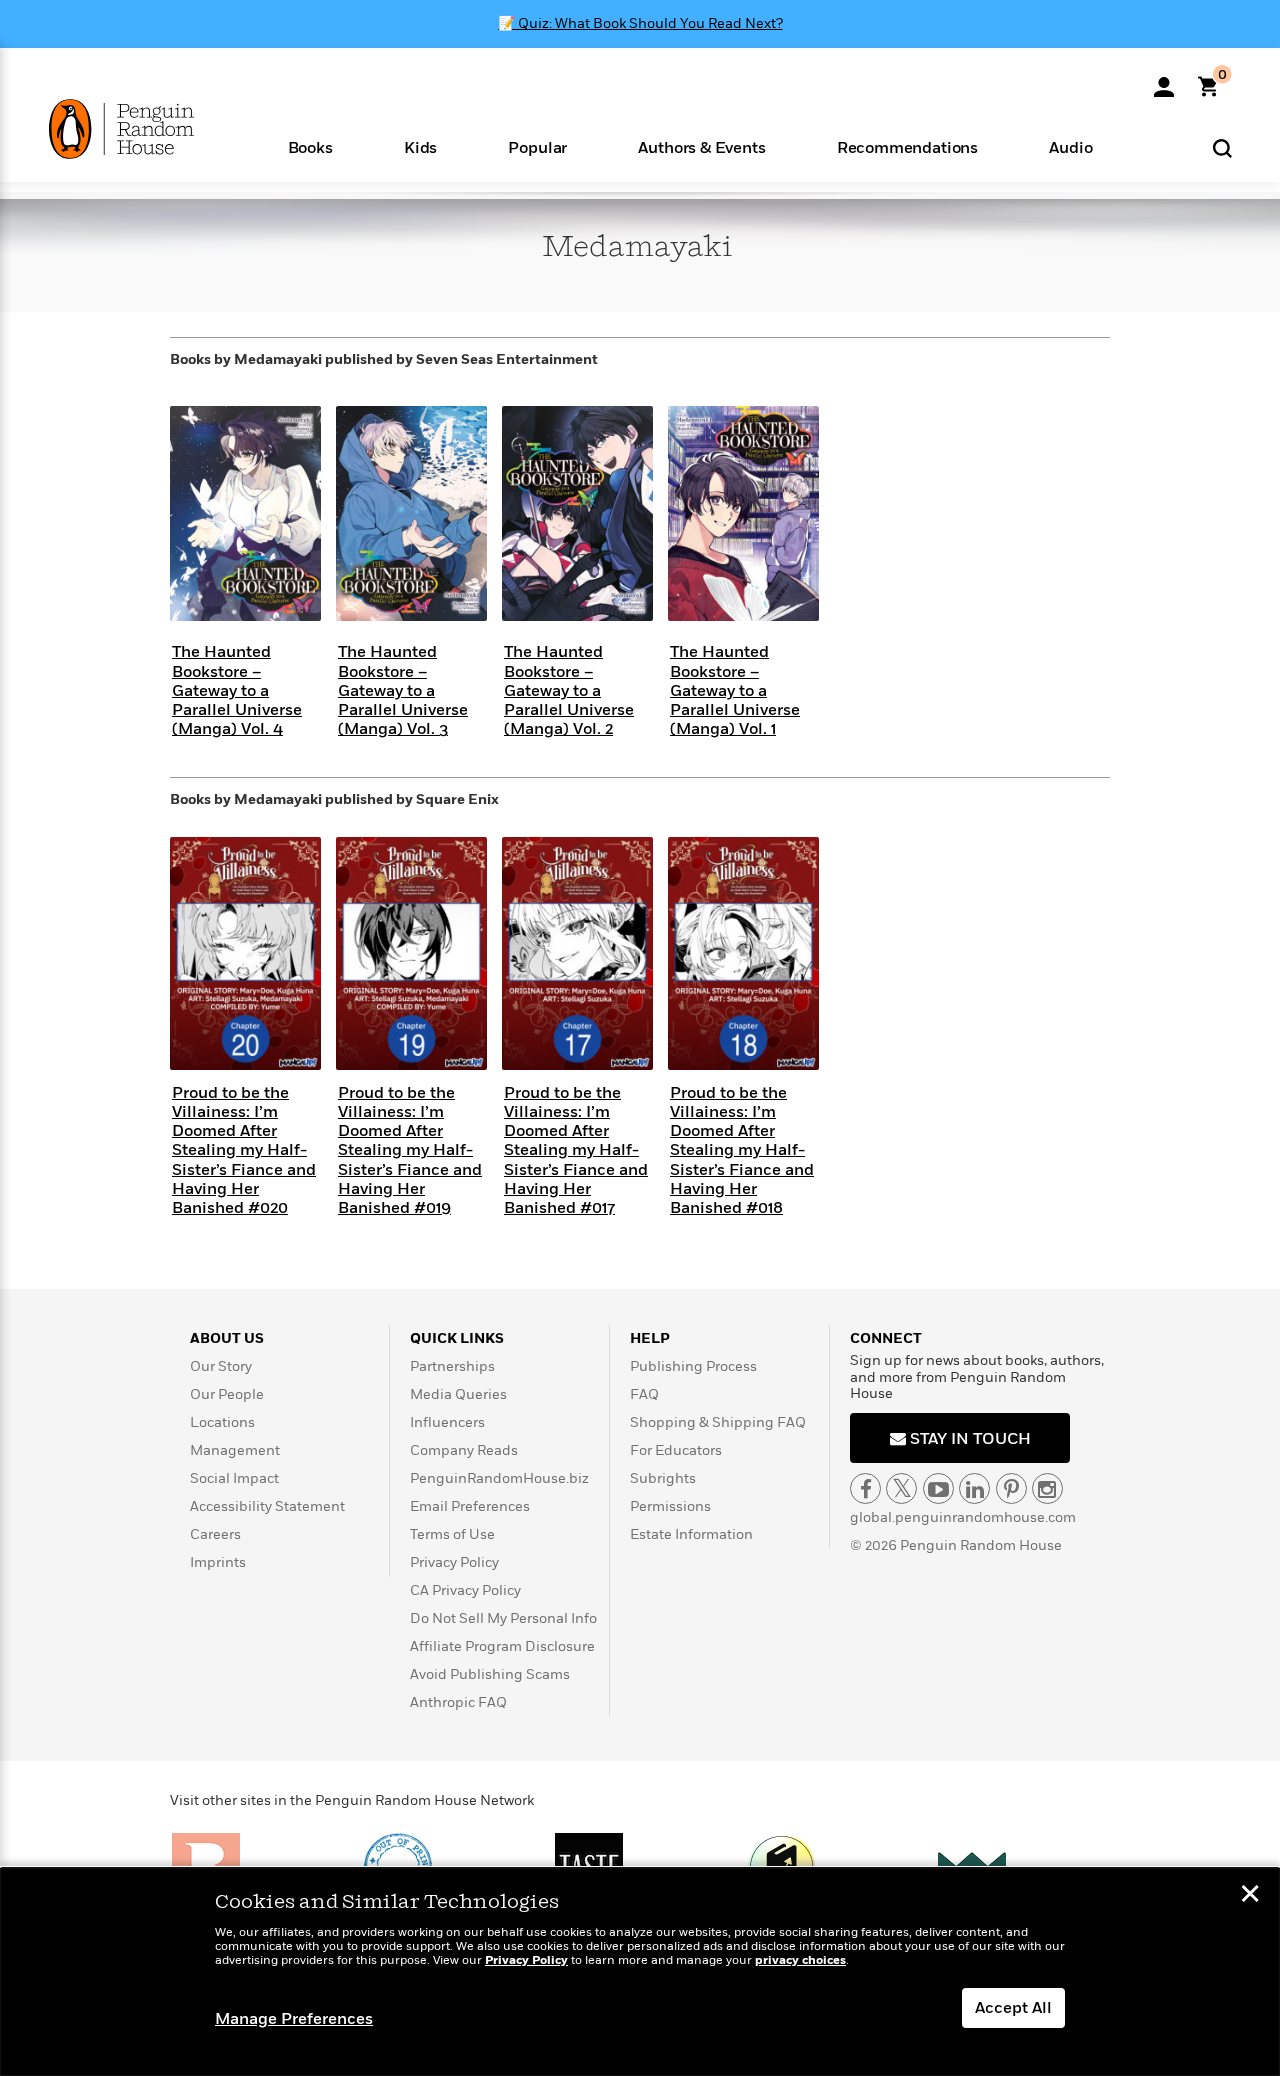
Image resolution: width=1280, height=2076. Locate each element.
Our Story (221, 1366)
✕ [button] (1250, 1896)
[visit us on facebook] (865, 1488)
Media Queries (458, 1394)
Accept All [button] (1013, 2008)
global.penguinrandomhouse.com (963, 1517)
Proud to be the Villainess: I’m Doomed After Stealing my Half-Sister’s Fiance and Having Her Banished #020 (244, 1150)
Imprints (218, 1562)
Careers (215, 1534)
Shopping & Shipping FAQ (718, 1422)
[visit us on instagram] (1047, 1488)
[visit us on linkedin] (974, 1488)
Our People (227, 1394)
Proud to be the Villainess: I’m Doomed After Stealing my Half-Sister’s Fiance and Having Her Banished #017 (576, 1150)
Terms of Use (452, 1534)
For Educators (676, 1450)
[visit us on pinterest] (1011, 1488)
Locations (222, 1422)
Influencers (447, 1422)
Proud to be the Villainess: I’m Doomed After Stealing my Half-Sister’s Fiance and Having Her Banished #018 (742, 1150)
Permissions (670, 1506)
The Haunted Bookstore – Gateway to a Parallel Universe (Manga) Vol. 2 (569, 690)
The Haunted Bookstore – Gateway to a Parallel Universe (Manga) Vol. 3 (403, 690)
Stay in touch (968, 1439)
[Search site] (1222, 147)
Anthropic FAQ (458, 1702)
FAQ (644, 1394)
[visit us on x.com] (901, 1488)
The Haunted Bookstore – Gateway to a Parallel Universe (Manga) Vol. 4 (237, 690)
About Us (227, 1338)
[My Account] (1164, 80)
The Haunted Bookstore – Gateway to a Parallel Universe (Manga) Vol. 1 (735, 690)
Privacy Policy (454, 1562)
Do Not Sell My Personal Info (503, 1618)
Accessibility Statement (267, 1506)
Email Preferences (470, 1506)
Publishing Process (693, 1366)
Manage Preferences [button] (294, 2019)
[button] (310, 146)
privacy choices (800, 1960)
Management (235, 1450)
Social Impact (234, 1478)
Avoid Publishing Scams (490, 1674)
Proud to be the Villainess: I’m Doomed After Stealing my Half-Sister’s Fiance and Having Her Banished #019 (410, 1150)
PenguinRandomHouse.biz (499, 1478)
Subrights (663, 1478)
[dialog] (640, 1972)
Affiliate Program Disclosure (502, 1646)
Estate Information (691, 1534)
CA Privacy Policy (465, 1590)
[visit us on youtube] (938, 1488)
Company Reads (464, 1450)
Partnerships (452, 1366)
